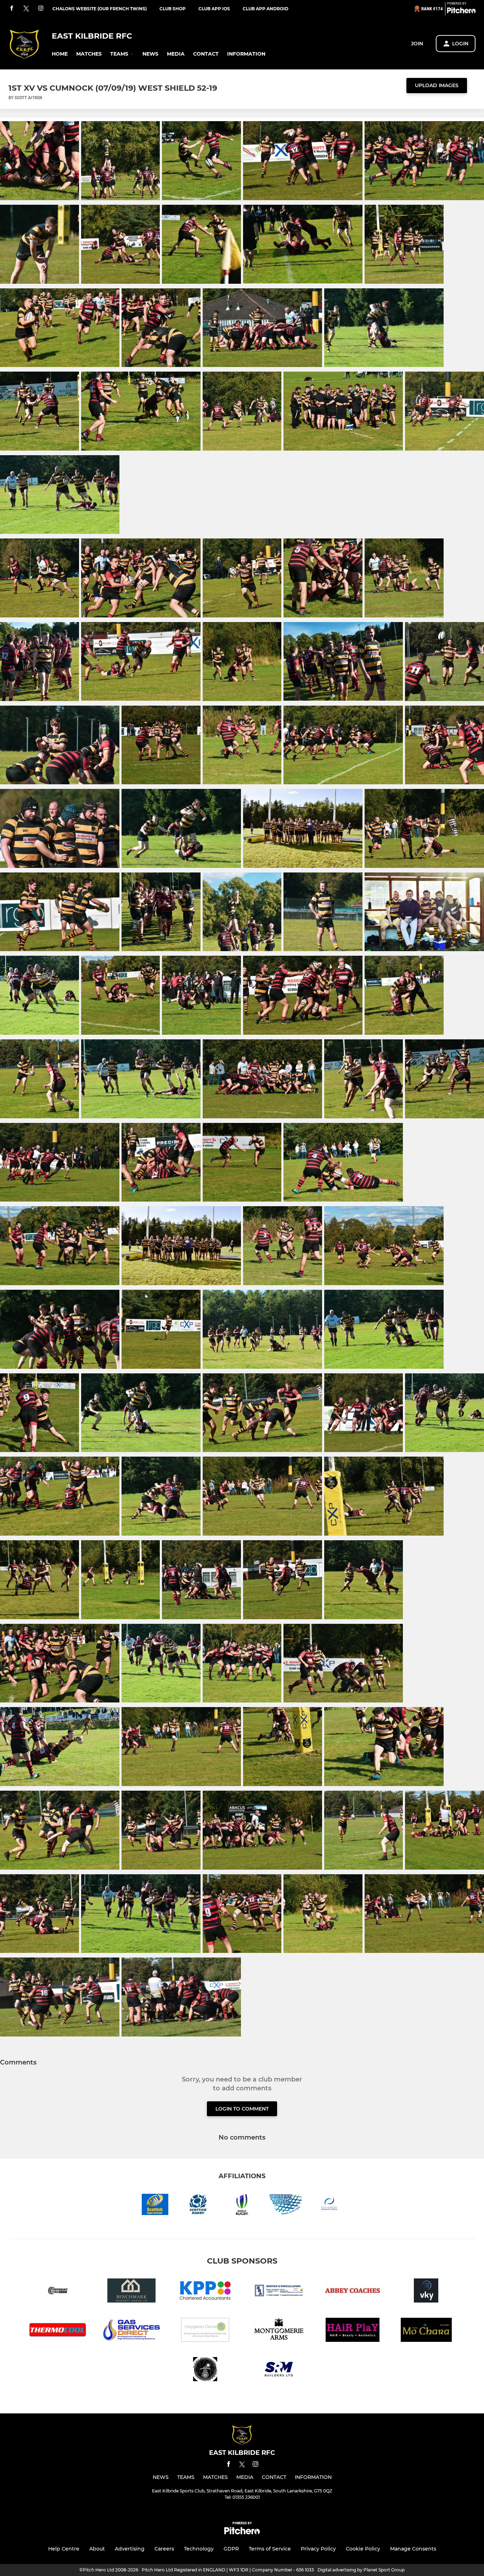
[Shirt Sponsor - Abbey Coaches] (353, 2292)
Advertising (130, 2549)
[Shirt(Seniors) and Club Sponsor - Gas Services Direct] (131, 2331)
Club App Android (266, 9)
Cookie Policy (363, 2549)
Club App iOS (214, 9)
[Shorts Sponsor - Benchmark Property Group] (131, 2292)
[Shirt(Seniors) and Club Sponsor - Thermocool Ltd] (58, 2331)
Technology (199, 2549)
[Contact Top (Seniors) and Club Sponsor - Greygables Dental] (205, 2331)
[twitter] (26, 9)
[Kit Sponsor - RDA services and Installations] (279, 2292)
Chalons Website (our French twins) (100, 9)
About (97, 2549)
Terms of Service (270, 2549)
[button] (60, 54)
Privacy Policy (318, 2549)
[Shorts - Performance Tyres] (58, 2292)
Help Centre (64, 2549)
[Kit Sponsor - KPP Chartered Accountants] (205, 2292)
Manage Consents (413, 2549)
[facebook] (12, 9)
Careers (164, 2549)
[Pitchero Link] (461, 12)
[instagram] (41, 9)
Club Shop (173, 9)
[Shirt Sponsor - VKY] (426, 2292)
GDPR (231, 2549)
